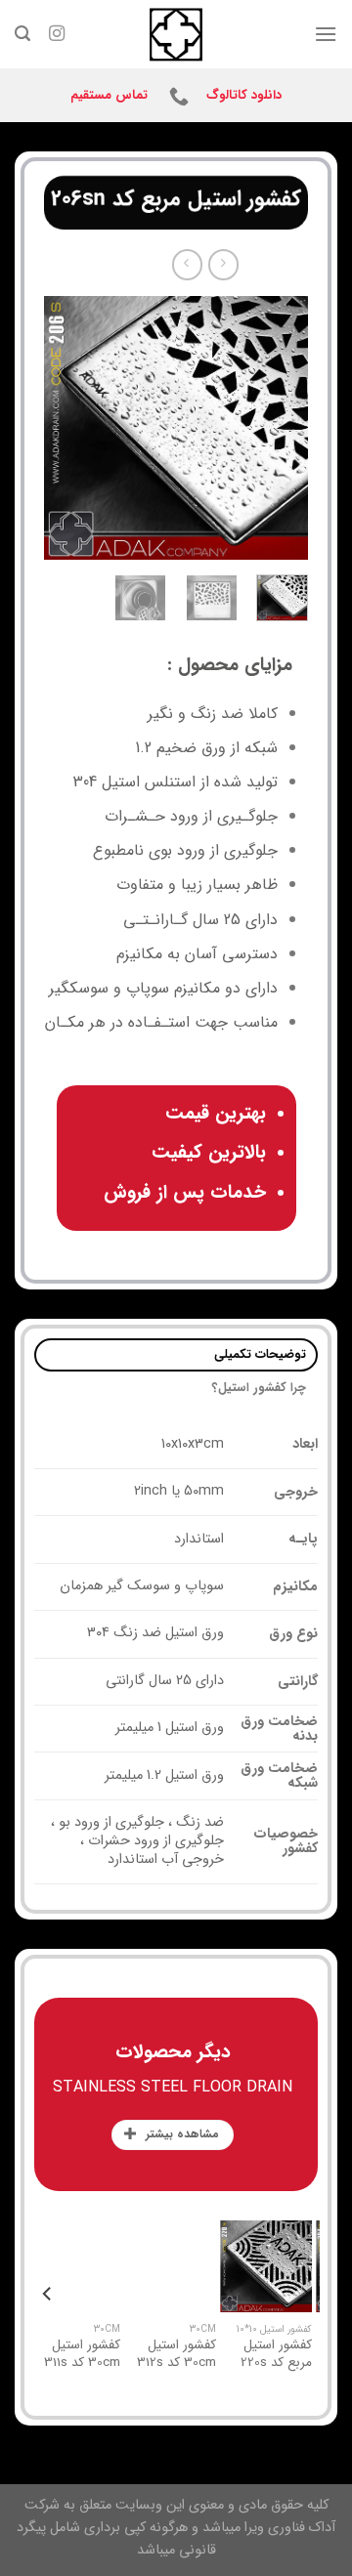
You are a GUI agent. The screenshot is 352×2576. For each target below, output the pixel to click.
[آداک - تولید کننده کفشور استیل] (176, 34)
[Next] (60, 428)
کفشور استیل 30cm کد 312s (239, 2354)
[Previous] (278, 428)
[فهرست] (326, 34)
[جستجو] (22, 34)
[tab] (176, 1355)
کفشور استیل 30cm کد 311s (145, 2354)
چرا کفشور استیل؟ (260, 1388)
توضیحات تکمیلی (260, 1355)
